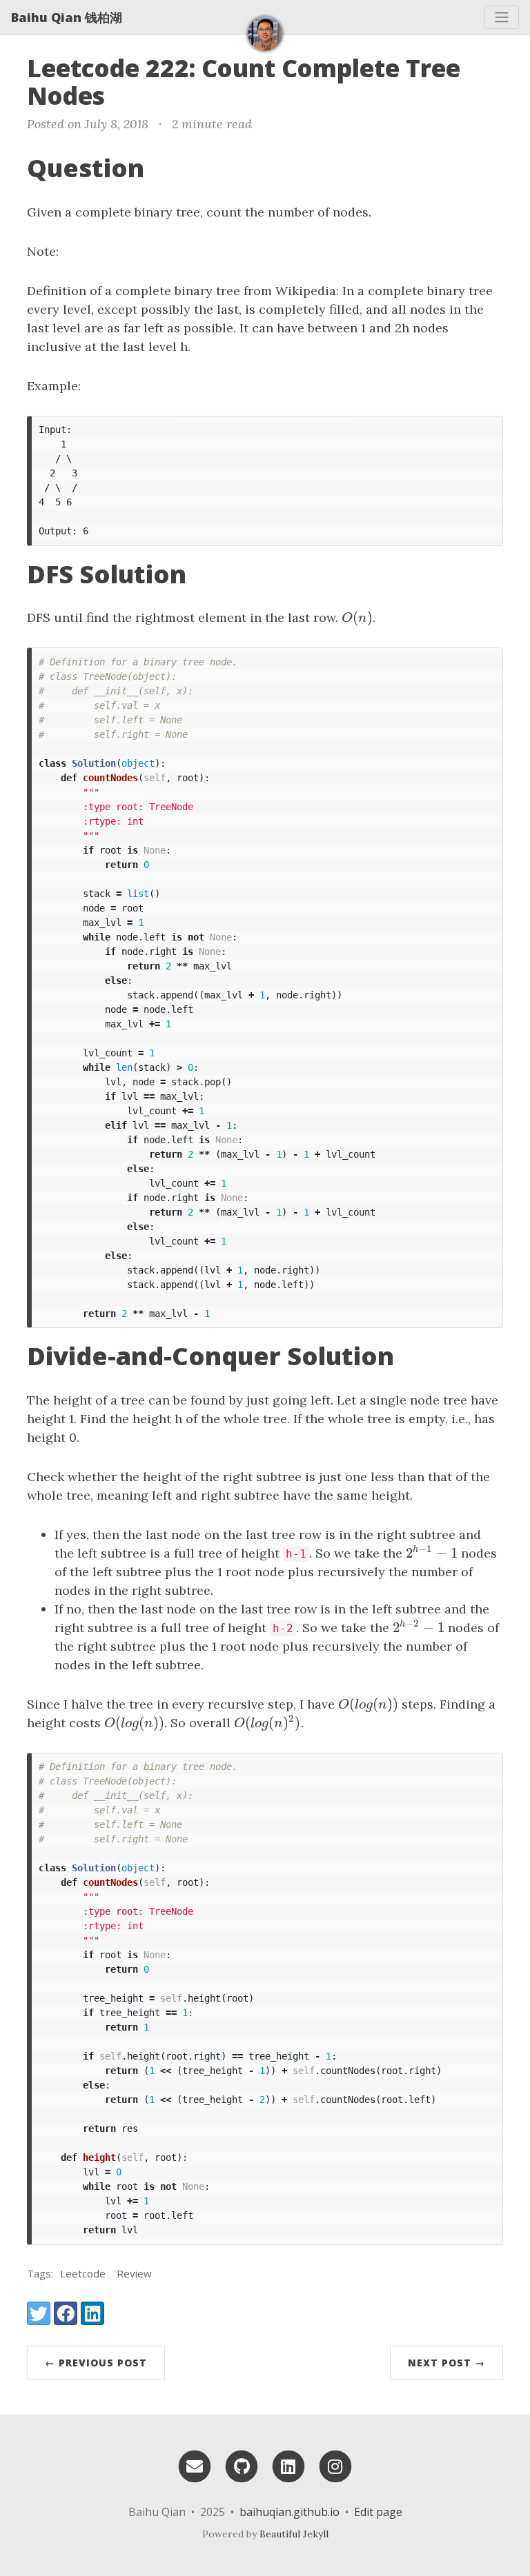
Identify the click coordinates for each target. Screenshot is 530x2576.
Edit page (378, 2512)
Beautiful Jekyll (294, 2534)
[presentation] (357, 617)
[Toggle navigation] (502, 17)
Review (134, 2273)
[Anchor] (122, 94)
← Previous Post (96, 2363)
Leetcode (83, 2273)
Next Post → (446, 2363)
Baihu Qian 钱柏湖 (67, 17)
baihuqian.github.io (289, 2512)
